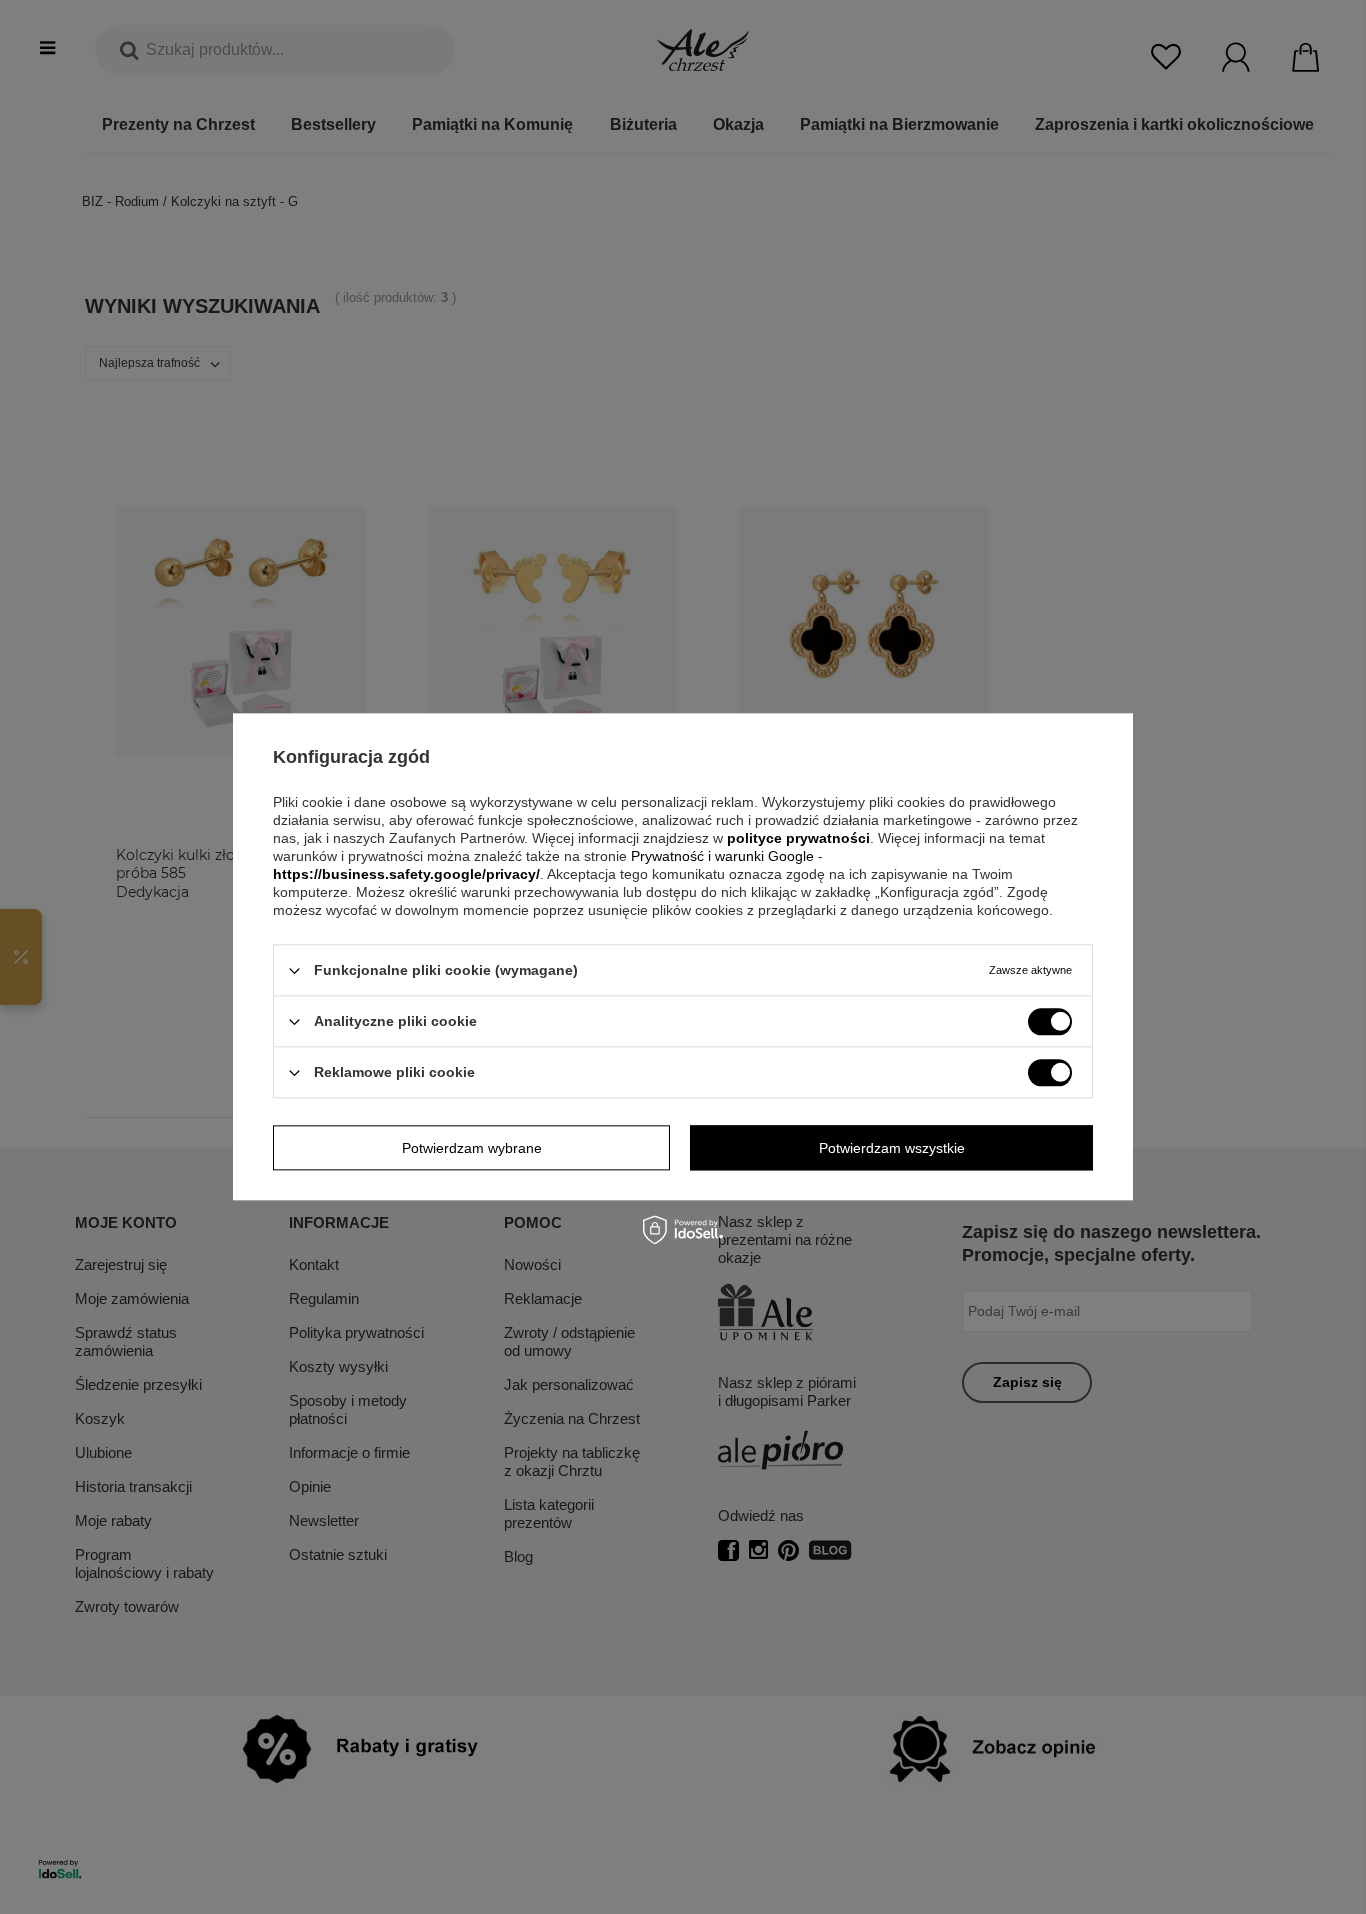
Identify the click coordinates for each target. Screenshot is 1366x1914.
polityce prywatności (798, 838)
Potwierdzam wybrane (472, 1148)
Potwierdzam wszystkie (892, 1148)
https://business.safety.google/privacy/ (406, 874)
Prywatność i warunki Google (724, 856)
